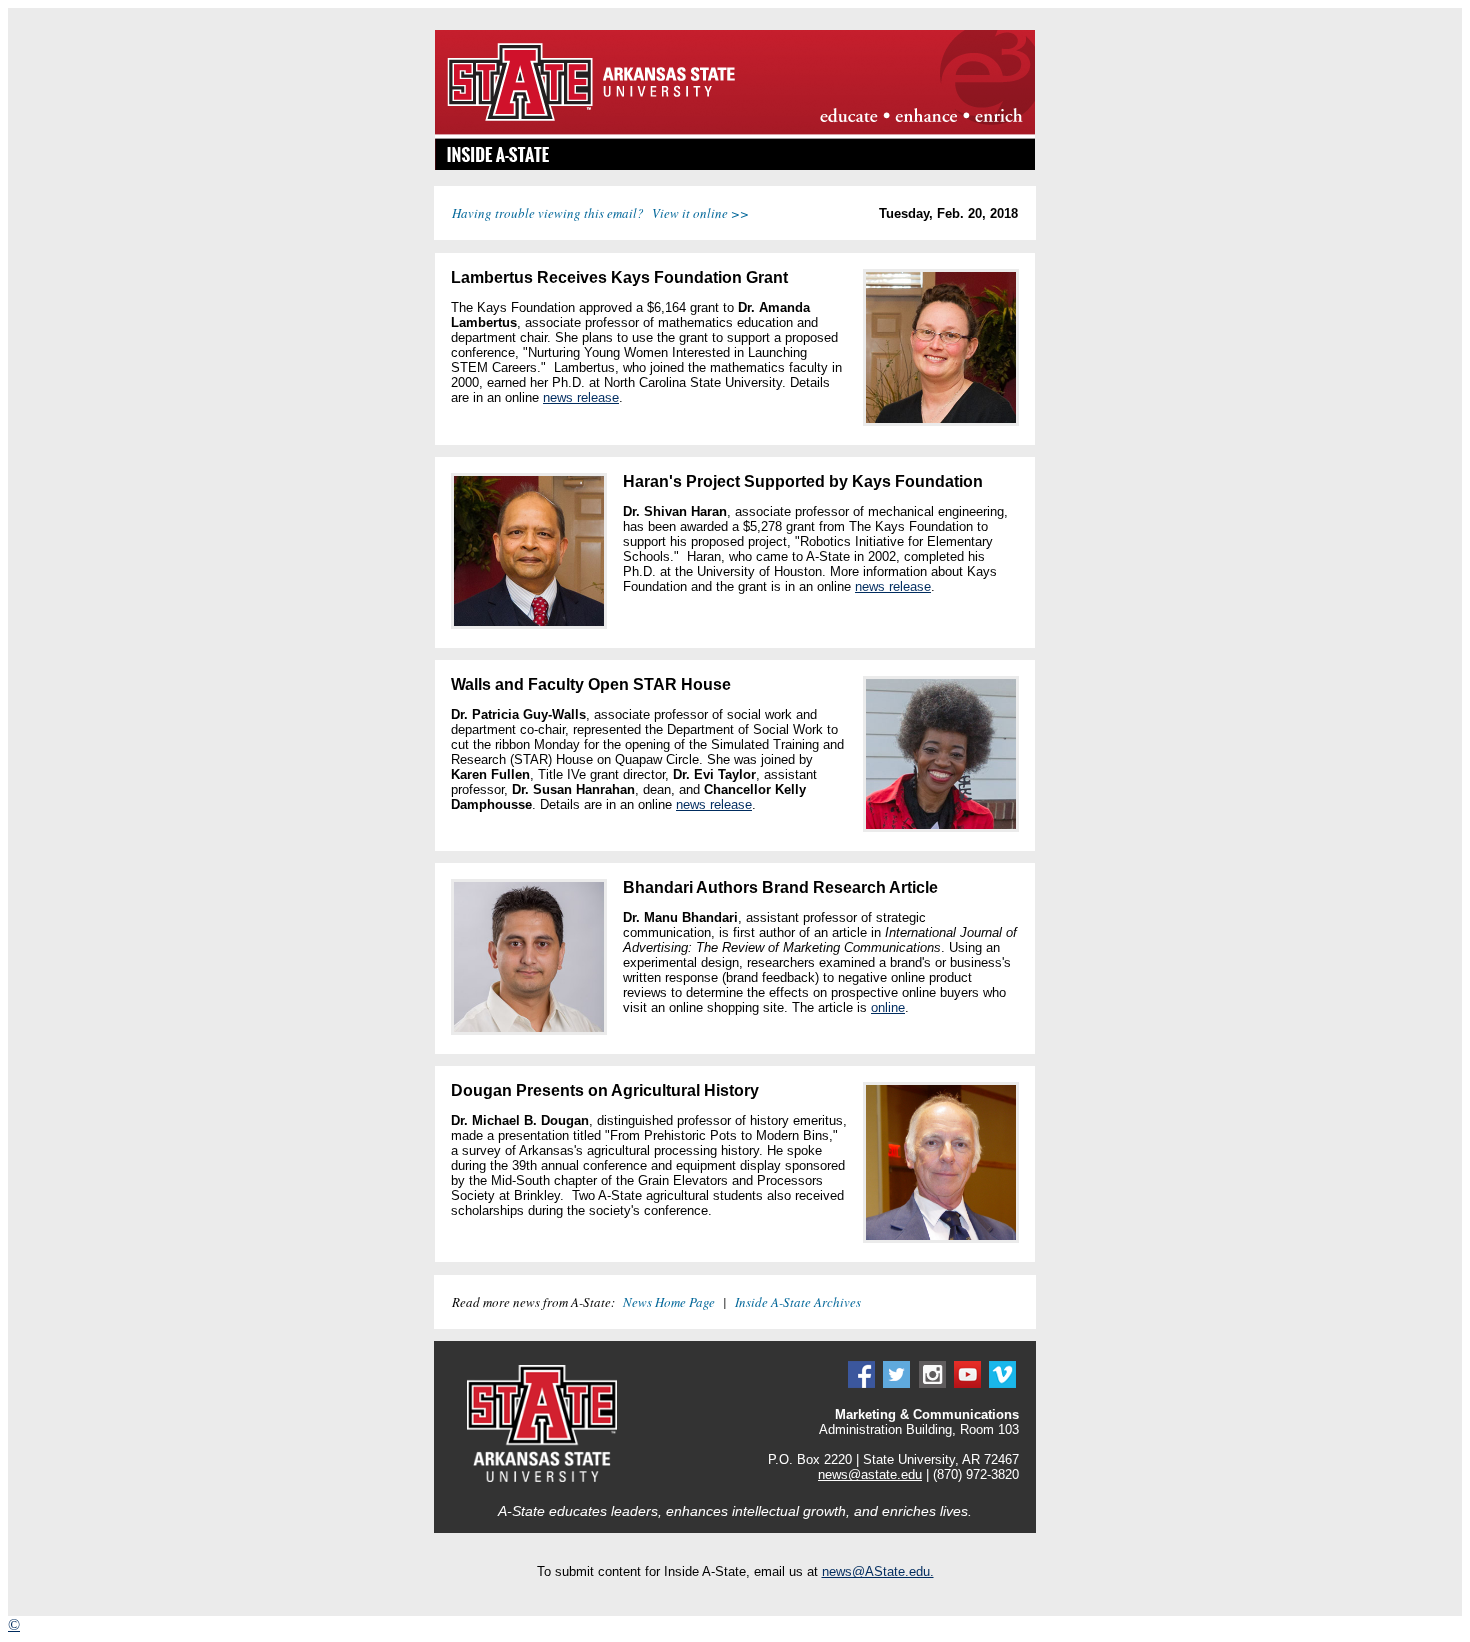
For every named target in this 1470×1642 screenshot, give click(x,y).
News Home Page (669, 1302)
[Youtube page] (967, 1383)
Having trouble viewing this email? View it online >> (600, 213)
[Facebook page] (861, 1383)
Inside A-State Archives (798, 1302)
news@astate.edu (870, 1474)
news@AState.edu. (878, 1571)
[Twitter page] (896, 1383)
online (888, 1007)
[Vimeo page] (1002, 1383)
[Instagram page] (932, 1383)
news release (581, 397)
